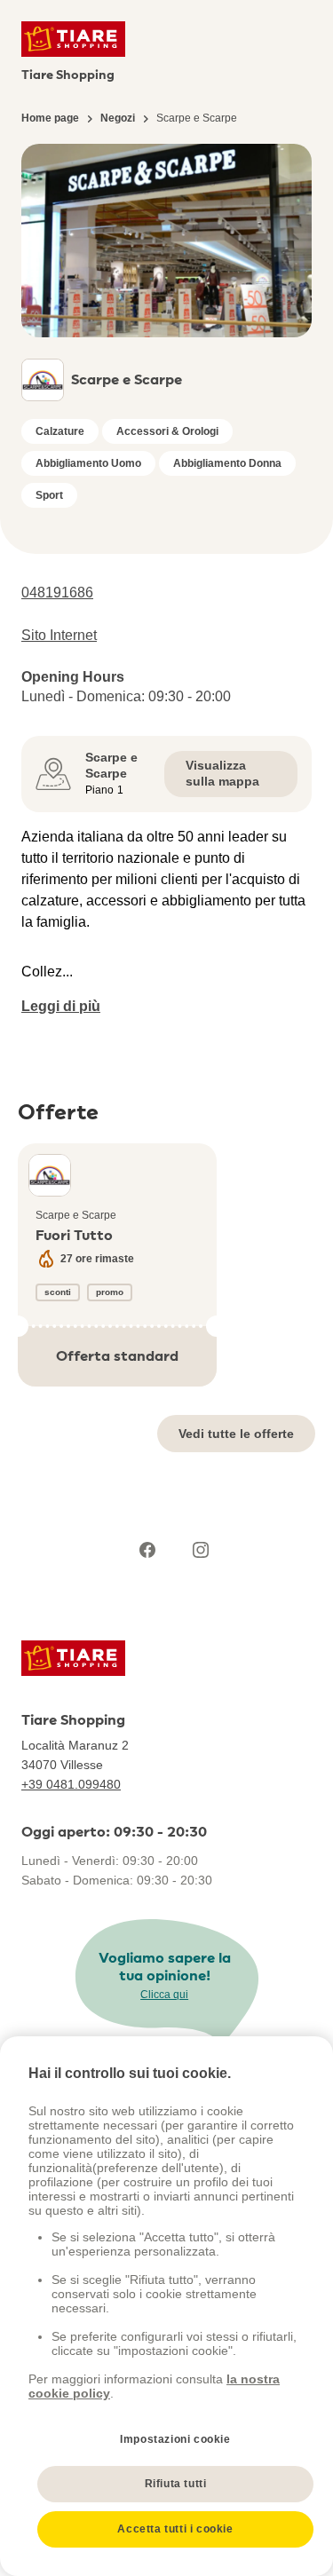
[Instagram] (201, 1550)
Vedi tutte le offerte (236, 1434)
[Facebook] (147, 1550)
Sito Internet (59, 635)
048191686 (57, 593)
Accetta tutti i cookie (175, 2529)
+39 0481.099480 (71, 1784)
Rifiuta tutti (176, 2484)
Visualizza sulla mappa (222, 773)
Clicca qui (164, 1995)
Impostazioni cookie (175, 2439)
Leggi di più (61, 1006)
